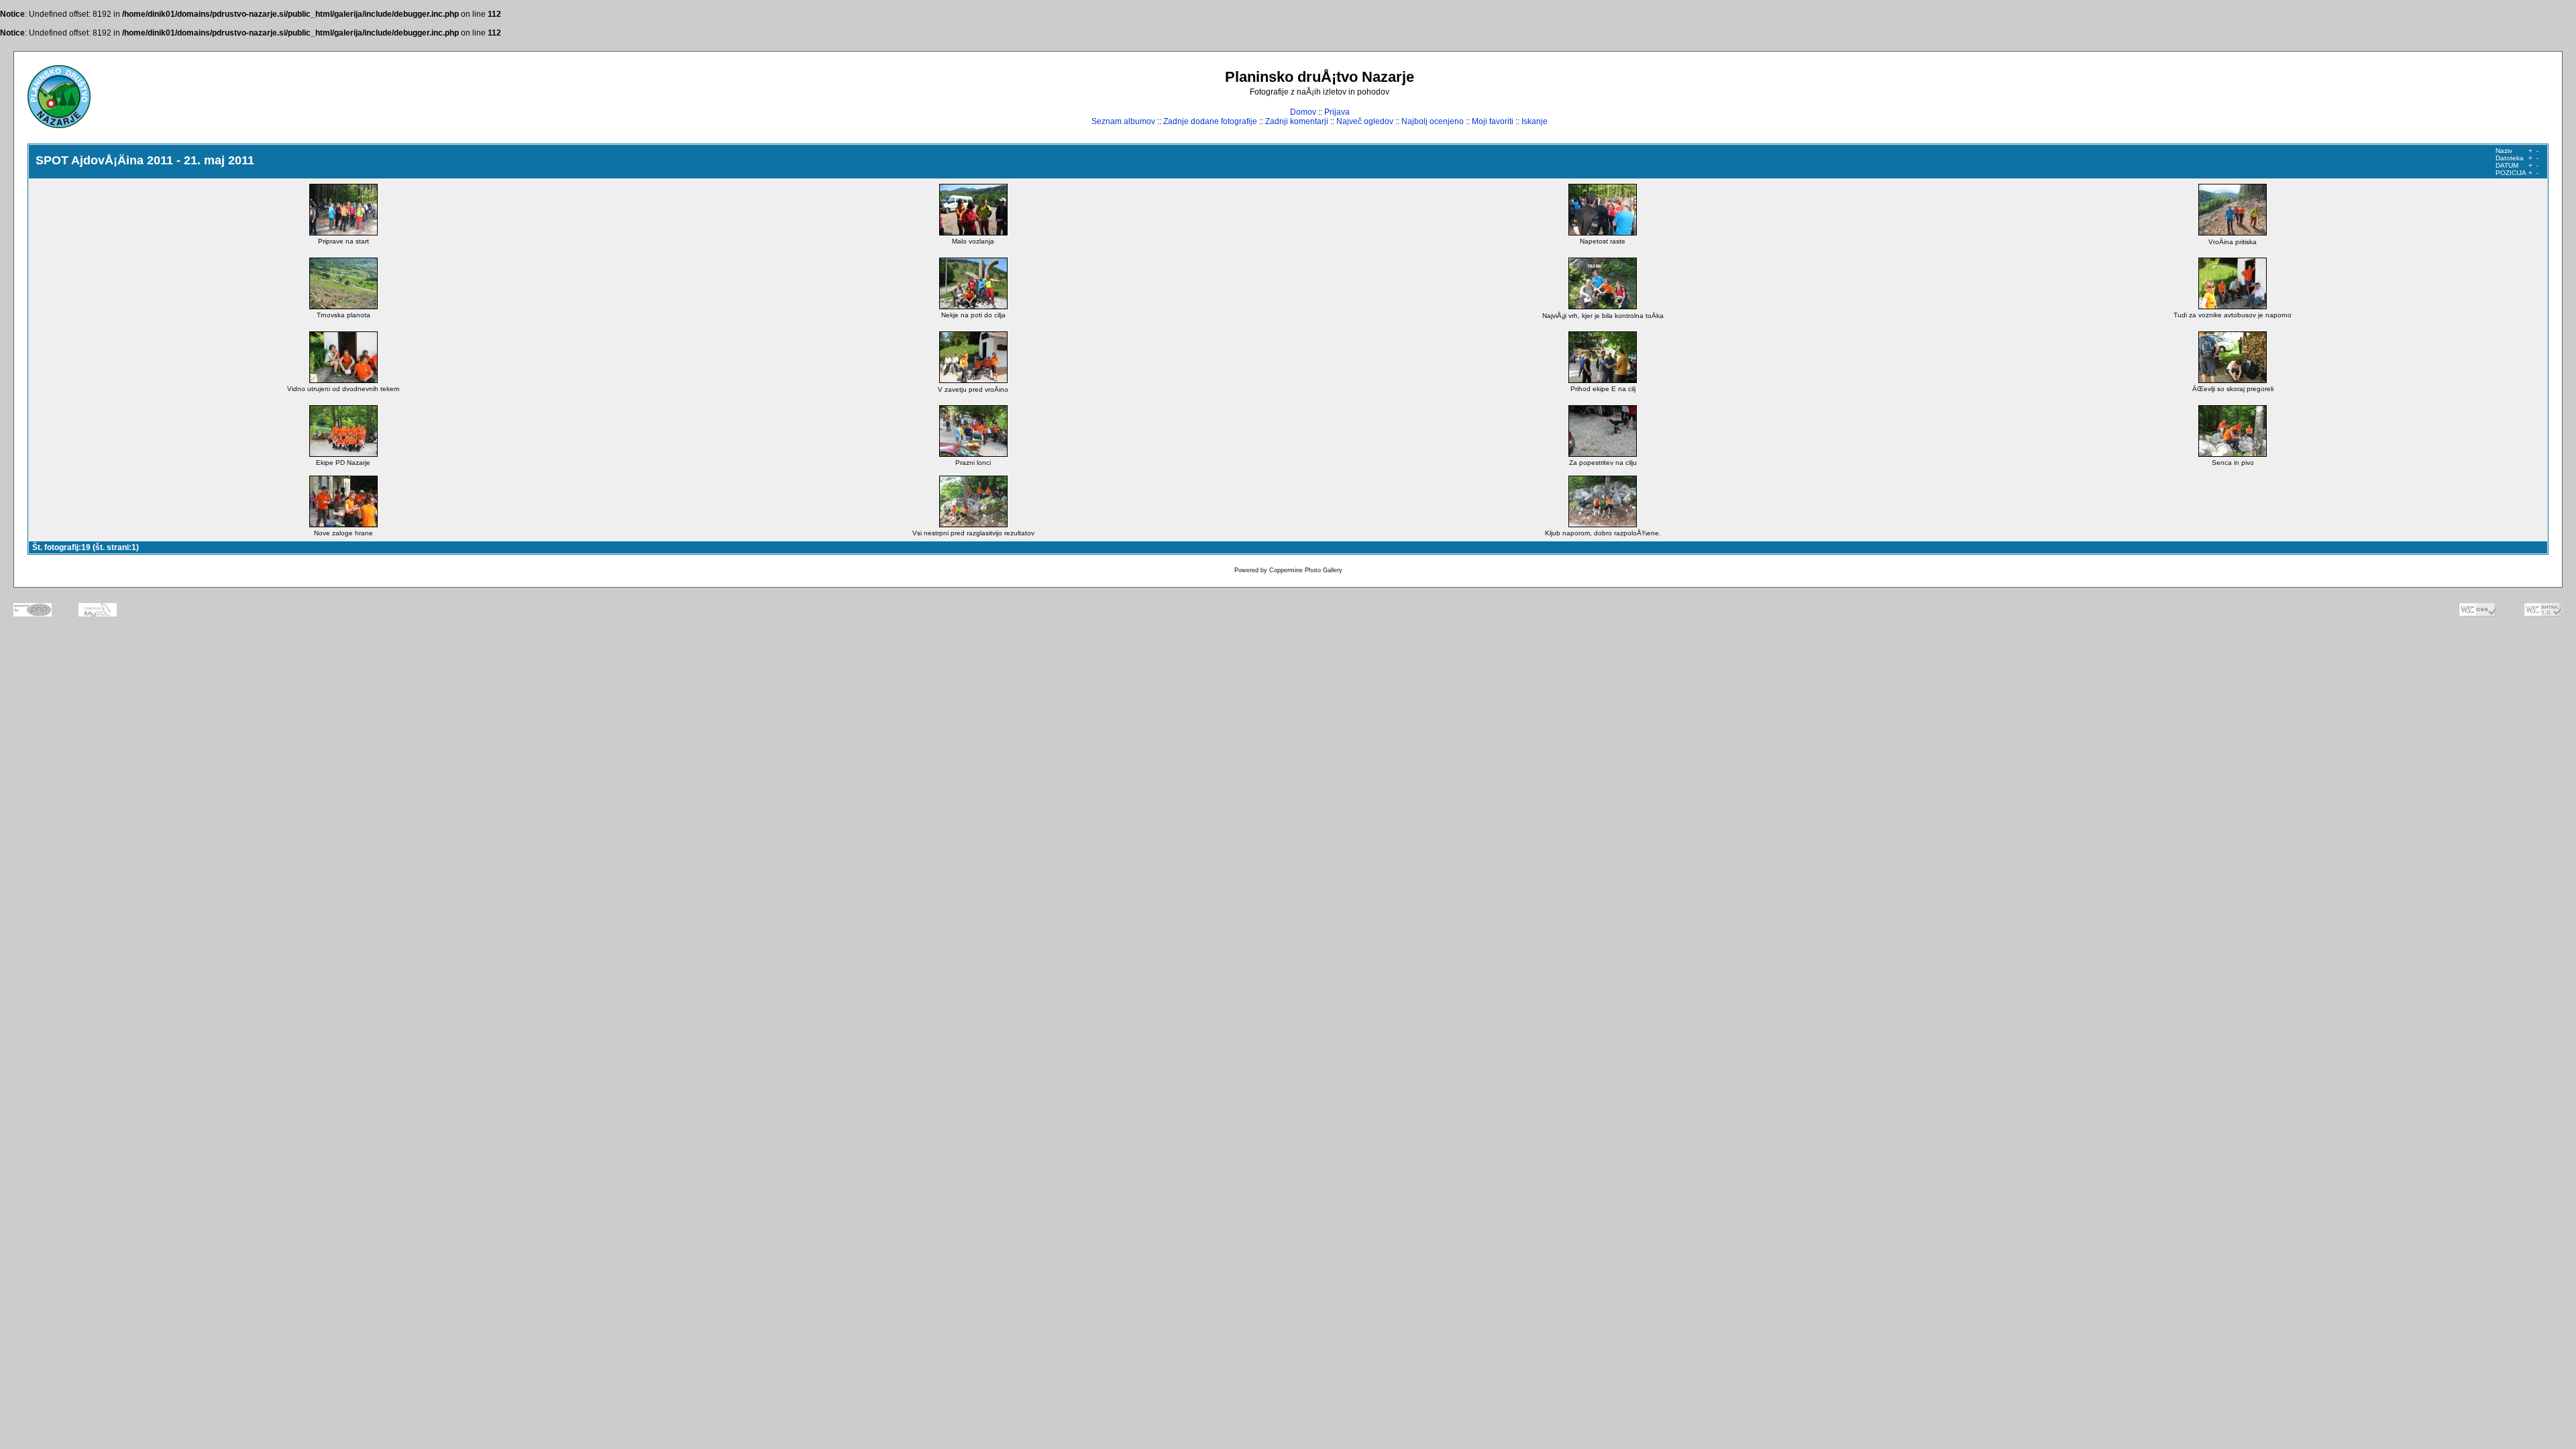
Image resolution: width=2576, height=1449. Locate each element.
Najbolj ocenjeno (1433, 121)
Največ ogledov (1365, 121)
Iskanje (1535, 121)
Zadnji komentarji (1297, 121)
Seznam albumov (1123, 121)
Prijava (1337, 112)
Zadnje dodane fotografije (1210, 121)
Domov (1303, 112)
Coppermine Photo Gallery (1306, 570)
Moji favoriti (1493, 121)
